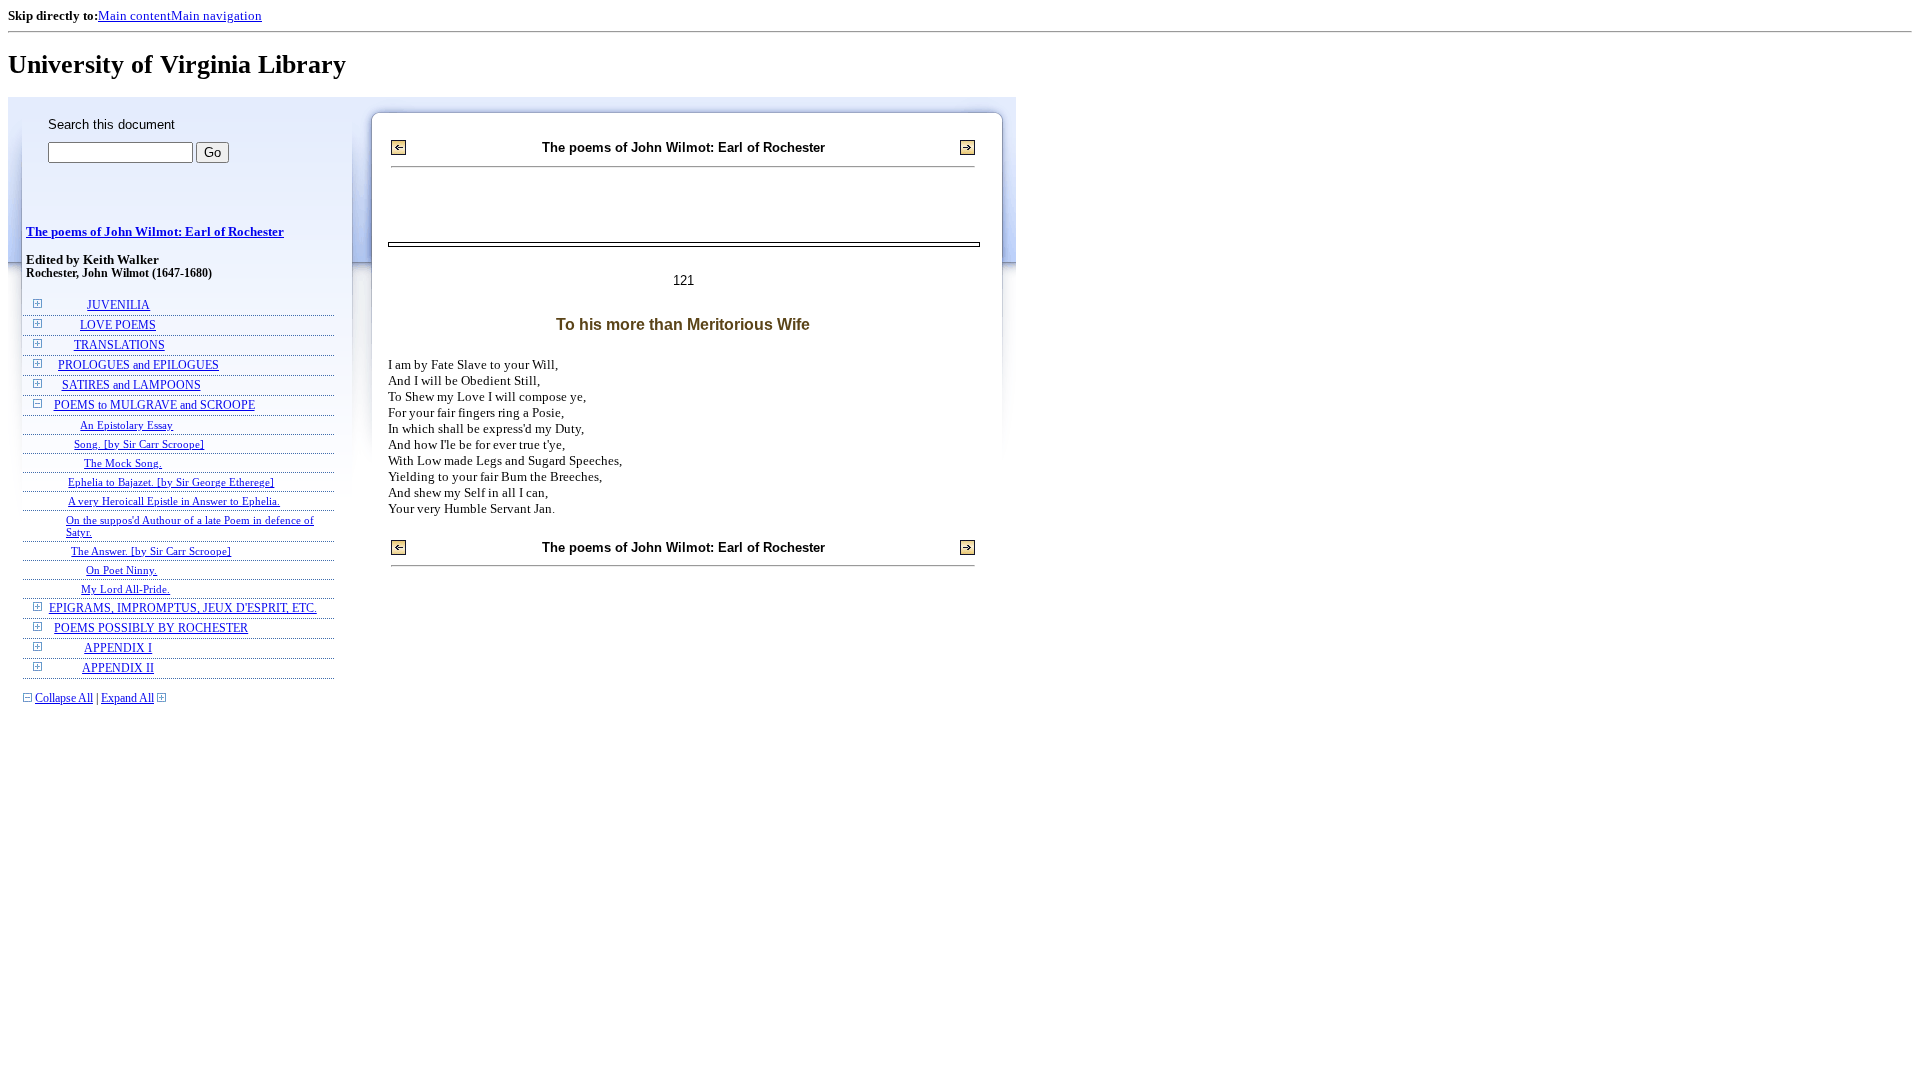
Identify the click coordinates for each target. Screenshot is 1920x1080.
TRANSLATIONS (119, 345)
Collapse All (64, 698)
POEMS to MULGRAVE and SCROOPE (154, 405)
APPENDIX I (118, 648)
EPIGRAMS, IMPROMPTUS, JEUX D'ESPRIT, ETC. (183, 608)
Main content (134, 15)
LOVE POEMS (118, 325)
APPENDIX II (118, 668)
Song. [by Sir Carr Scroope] (139, 444)
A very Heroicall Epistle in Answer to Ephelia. (174, 501)
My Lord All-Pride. (125, 589)
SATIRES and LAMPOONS (131, 385)
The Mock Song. (123, 463)
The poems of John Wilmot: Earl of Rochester (155, 232)
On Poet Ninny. (121, 570)
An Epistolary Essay (126, 425)
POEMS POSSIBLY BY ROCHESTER (151, 628)
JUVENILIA (118, 305)
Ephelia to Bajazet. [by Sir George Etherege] (171, 482)
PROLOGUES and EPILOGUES (138, 365)
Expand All (127, 698)
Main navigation (216, 15)
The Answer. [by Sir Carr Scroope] (151, 551)
